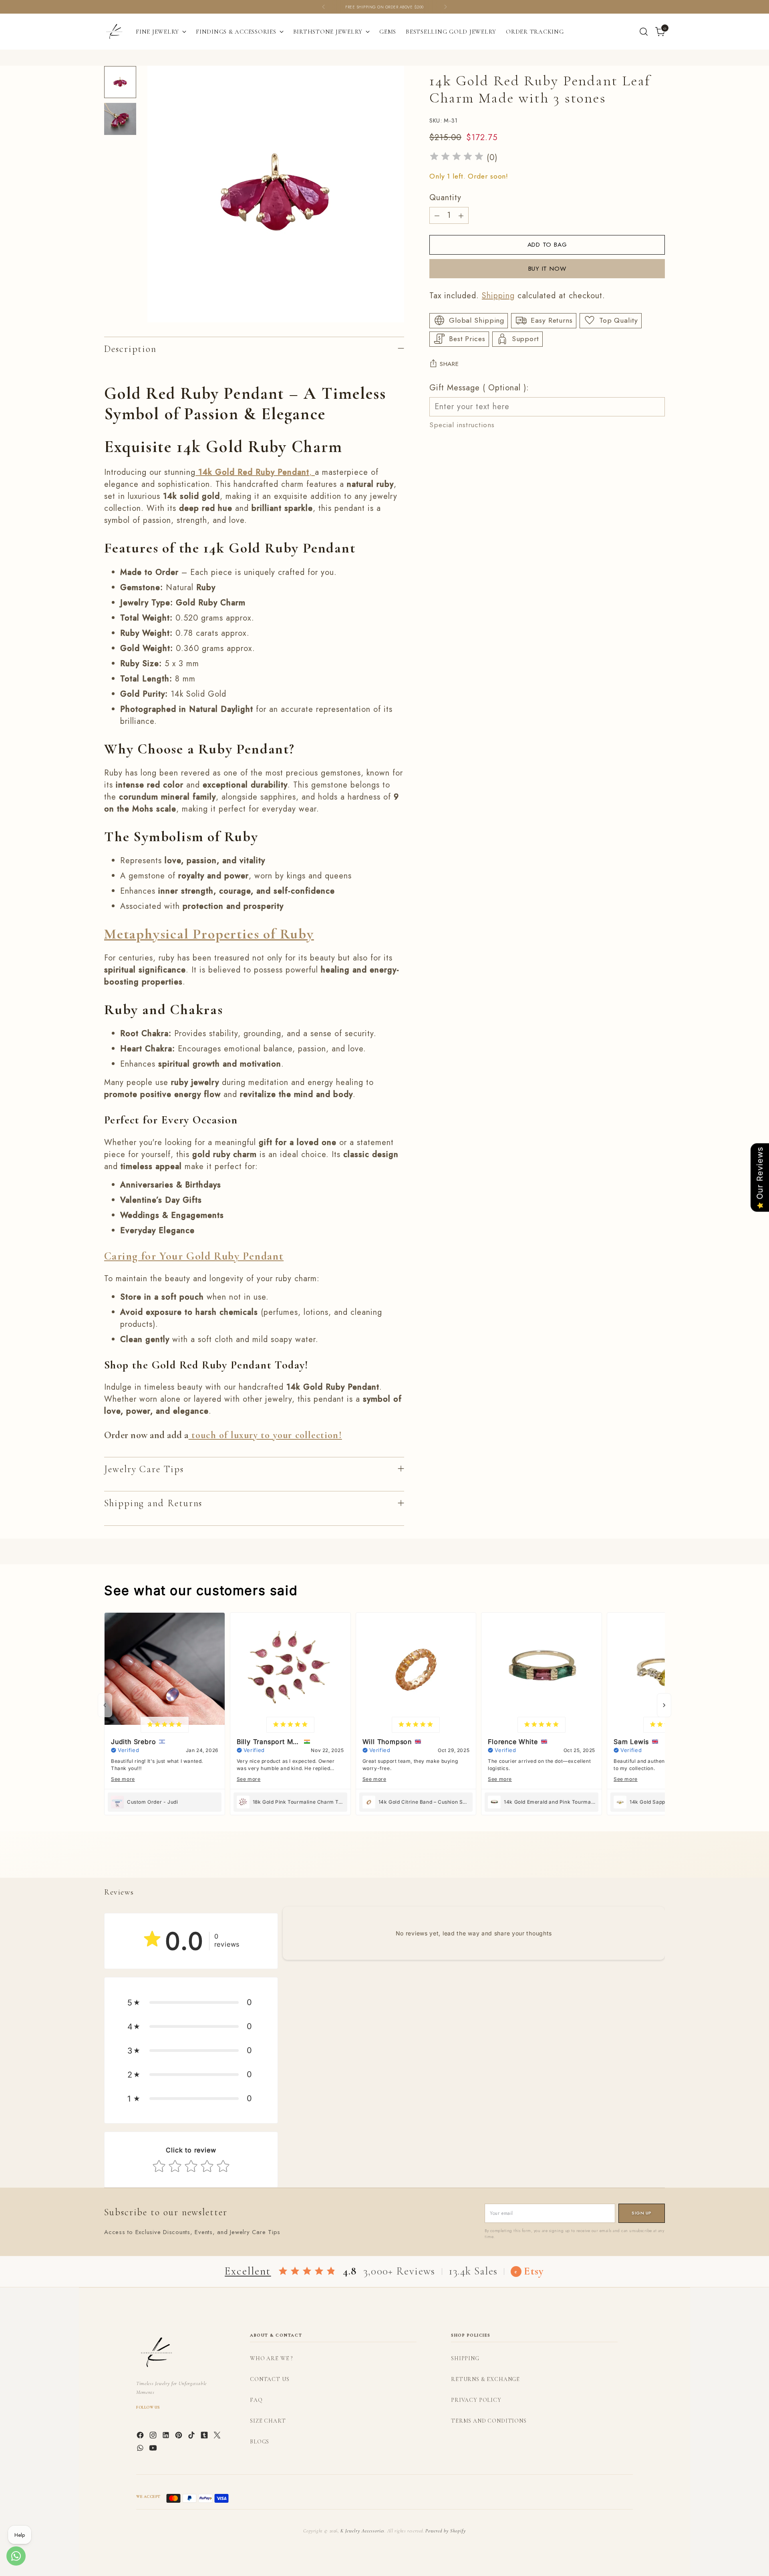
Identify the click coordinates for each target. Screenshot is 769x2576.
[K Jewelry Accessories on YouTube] (154, 2449)
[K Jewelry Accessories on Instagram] (154, 2437)
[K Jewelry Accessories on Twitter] (218, 2437)
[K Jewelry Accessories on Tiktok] (192, 2437)
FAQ (256, 2400)
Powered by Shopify (445, 2531)
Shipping (498, 295)
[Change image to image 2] (120, 119)
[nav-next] (664, 1705)
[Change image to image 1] (120, 82)
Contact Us (270, 2379)
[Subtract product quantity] (437, 215)
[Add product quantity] (461, 215)
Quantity (445, 198)
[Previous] (324, 7)
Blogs (260, 2442)
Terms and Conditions (489, 2421)
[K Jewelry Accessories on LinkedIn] (167, 2437)
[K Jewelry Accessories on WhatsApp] (141, 2449)
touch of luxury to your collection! (265, 1435)
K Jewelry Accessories (362, 2531)
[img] (457, 158)
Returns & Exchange (485, 2379)
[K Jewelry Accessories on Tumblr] (205, 2437)
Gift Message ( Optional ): (479, 387)
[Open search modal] (644, 32)
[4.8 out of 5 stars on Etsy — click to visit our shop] (307, 2272)
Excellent (248, 2271)
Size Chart (268, 2421)
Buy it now (547, 268)
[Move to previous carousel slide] (640, 1863)
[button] (191, 2002)
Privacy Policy (476, 2400)
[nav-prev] (105, 1705)
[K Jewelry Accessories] (114, 32)
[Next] (445, 7)
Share (449, 364)
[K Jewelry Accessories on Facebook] (141, 2437)
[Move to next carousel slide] (658, 1863)
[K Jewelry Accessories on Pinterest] (179, 2437)
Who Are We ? (271, 2358)
